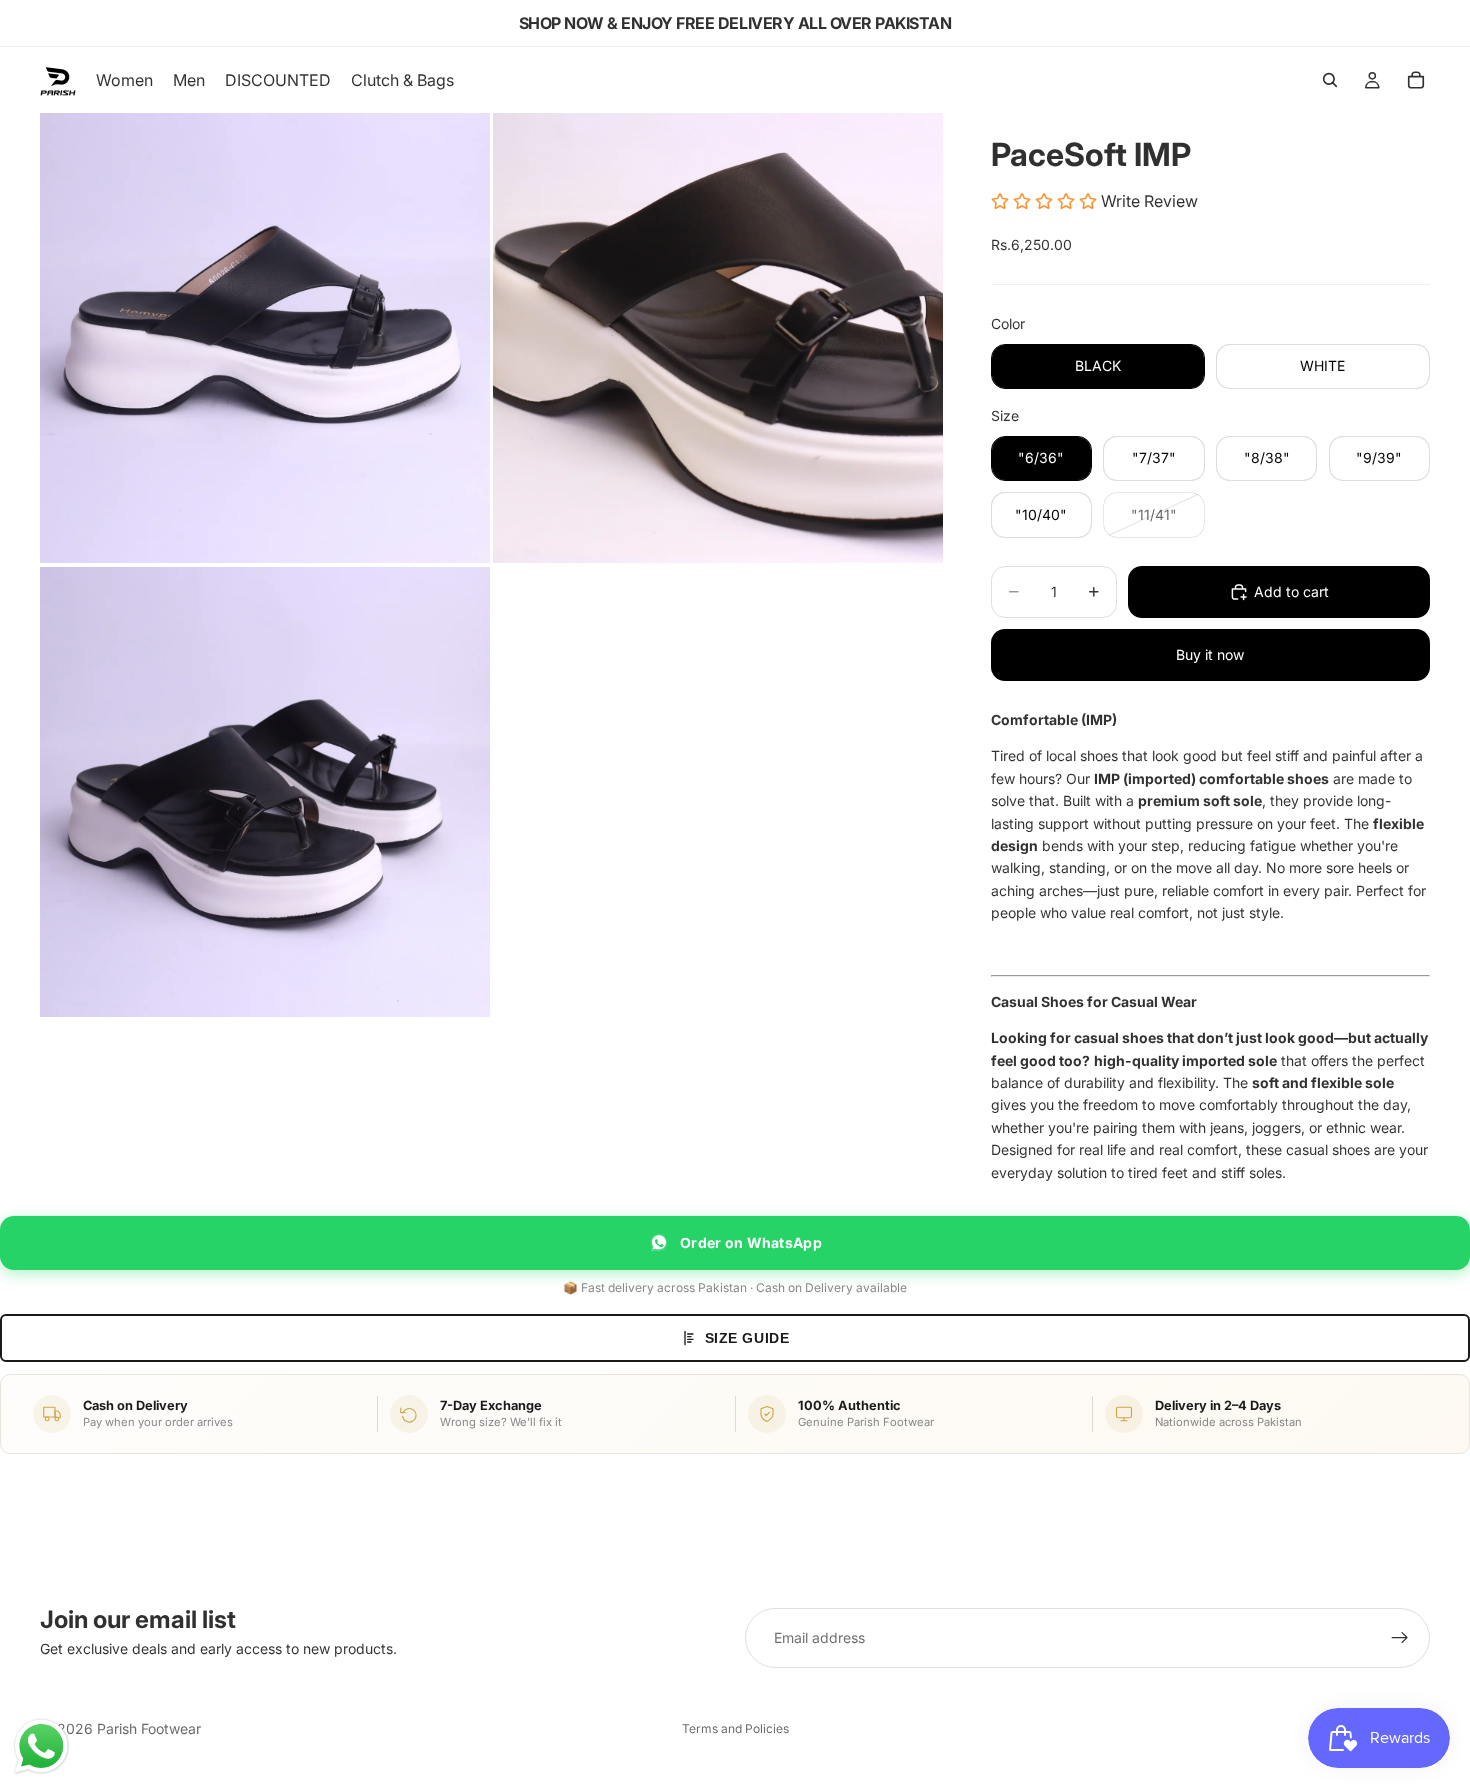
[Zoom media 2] (718, 338)
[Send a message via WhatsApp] (41, 1746)
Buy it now (1210, 654)
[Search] (1330, 80)
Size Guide (747, 1338)
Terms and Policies (735, 1728)
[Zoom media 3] (265, 792)
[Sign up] (1400, 1638)
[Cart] (1416, 80)
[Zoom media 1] (265, 338)
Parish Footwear (149, 1728)
